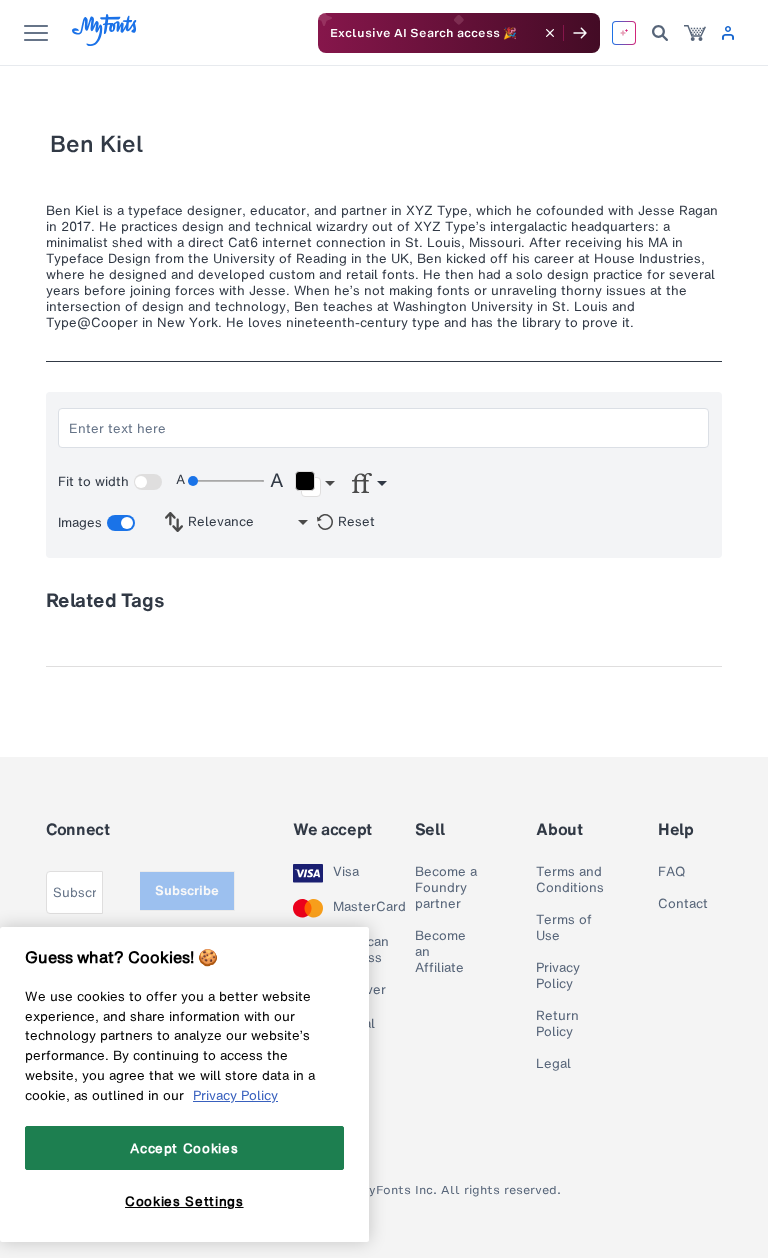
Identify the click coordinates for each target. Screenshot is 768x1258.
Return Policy (557, 1024)
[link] (695, 33)
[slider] (226, 481)
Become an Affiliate (440, 952)
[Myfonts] (105, 40)
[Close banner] (550, 33)
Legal (553, 1064)
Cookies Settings (184, 1201)
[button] (314, 484)
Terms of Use (564, 928)
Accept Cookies (184, 1148)
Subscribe (187, 890)
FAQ (671, 872)
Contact (683, 904)
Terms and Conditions (570, 880)
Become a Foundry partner (446, 888)
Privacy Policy (558, 976)
